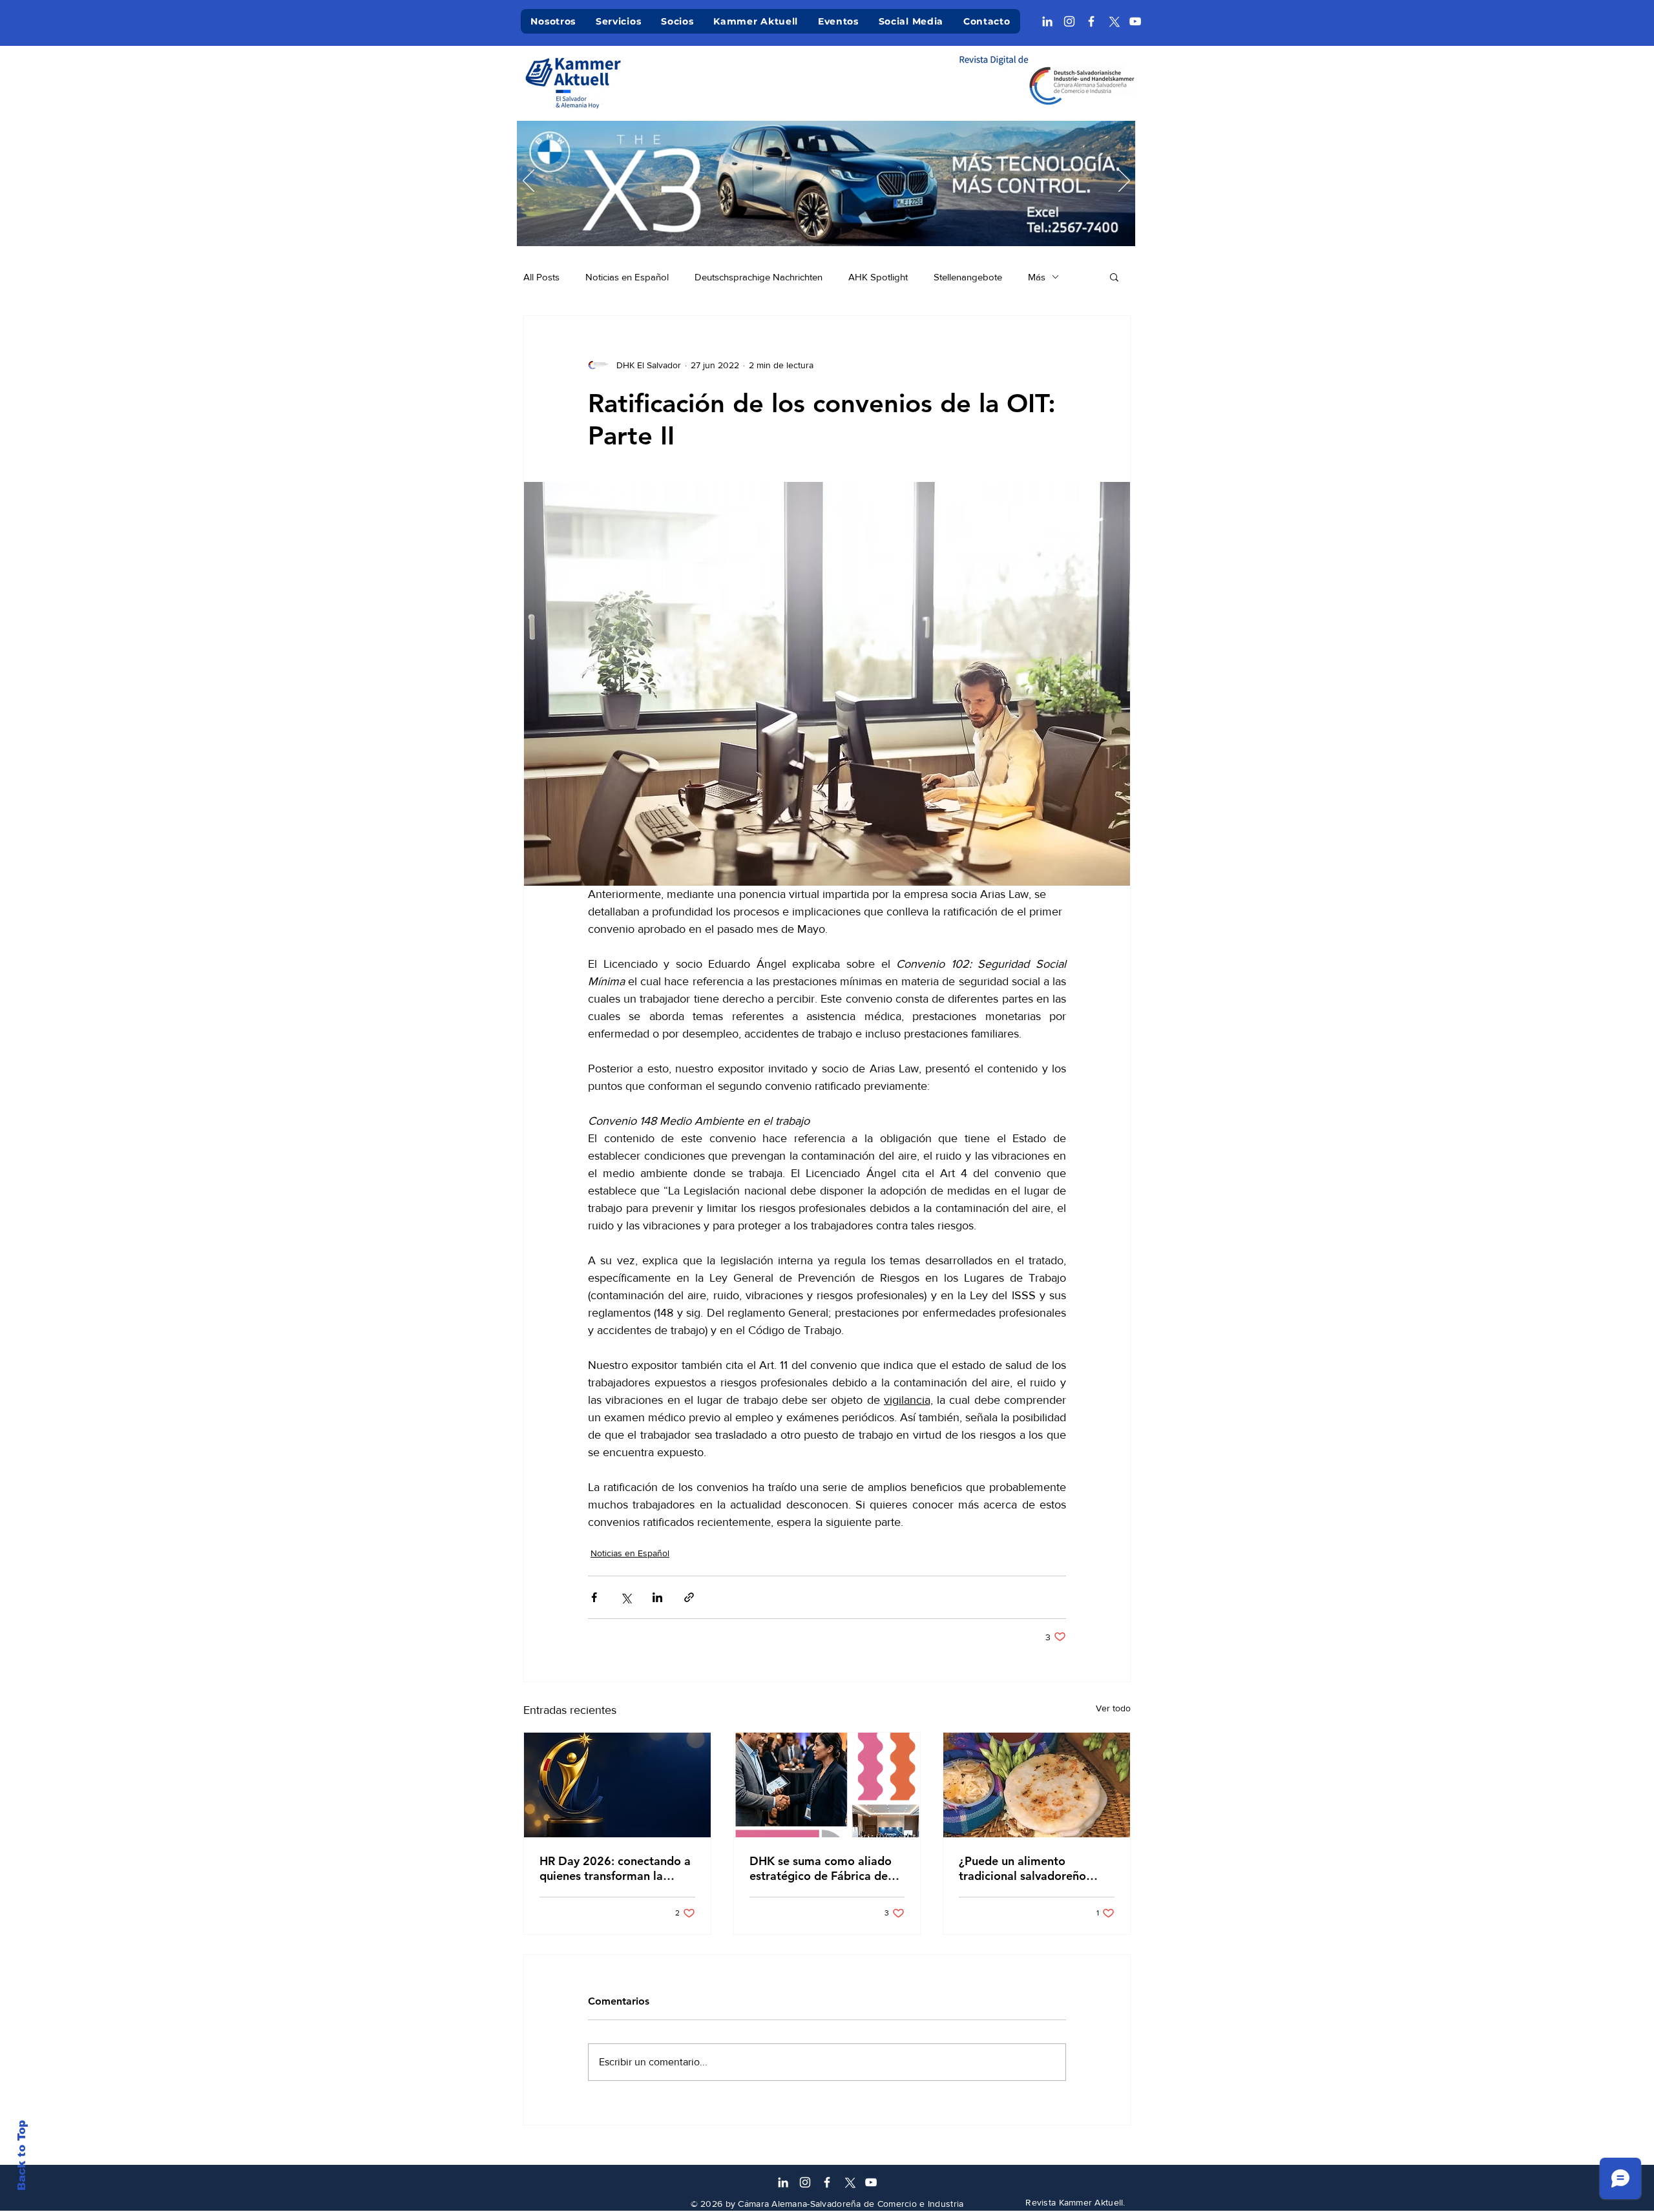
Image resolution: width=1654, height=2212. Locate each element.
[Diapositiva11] (827, 226)
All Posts (541, 277)
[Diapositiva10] (752, 226)
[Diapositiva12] (767, 226)
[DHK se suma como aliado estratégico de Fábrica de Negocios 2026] (827, 1785)
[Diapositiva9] (782, 226)
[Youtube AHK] (1135, 21)
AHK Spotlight (878, 277)
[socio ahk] (797, 226)
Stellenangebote (968, 277)
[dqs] (886, 226)
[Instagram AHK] (1069, 21)
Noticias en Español (627, 277)
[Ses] (871, 226)
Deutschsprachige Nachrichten (759, 277)
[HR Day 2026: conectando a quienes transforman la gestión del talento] (617, 1785)
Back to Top (22, 2155)
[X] (1113, 21)
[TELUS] (856, 226)
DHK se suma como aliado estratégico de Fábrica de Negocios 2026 (821, 1868)
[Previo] (529, 182)
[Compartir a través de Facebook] (594, 1597)
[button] (1114, 276)
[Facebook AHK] (1091, 21)
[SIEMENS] (901, 226)
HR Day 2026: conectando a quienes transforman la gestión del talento (615, 1868)
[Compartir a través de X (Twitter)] (626, 1597)
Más (1037, 277)
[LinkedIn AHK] (1047, 21)
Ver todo (1113, 1708)
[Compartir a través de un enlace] (689, 1597)
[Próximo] (1124, 182)
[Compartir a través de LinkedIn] (657, 1597)
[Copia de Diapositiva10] (738, 226)
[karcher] (812, 226)
